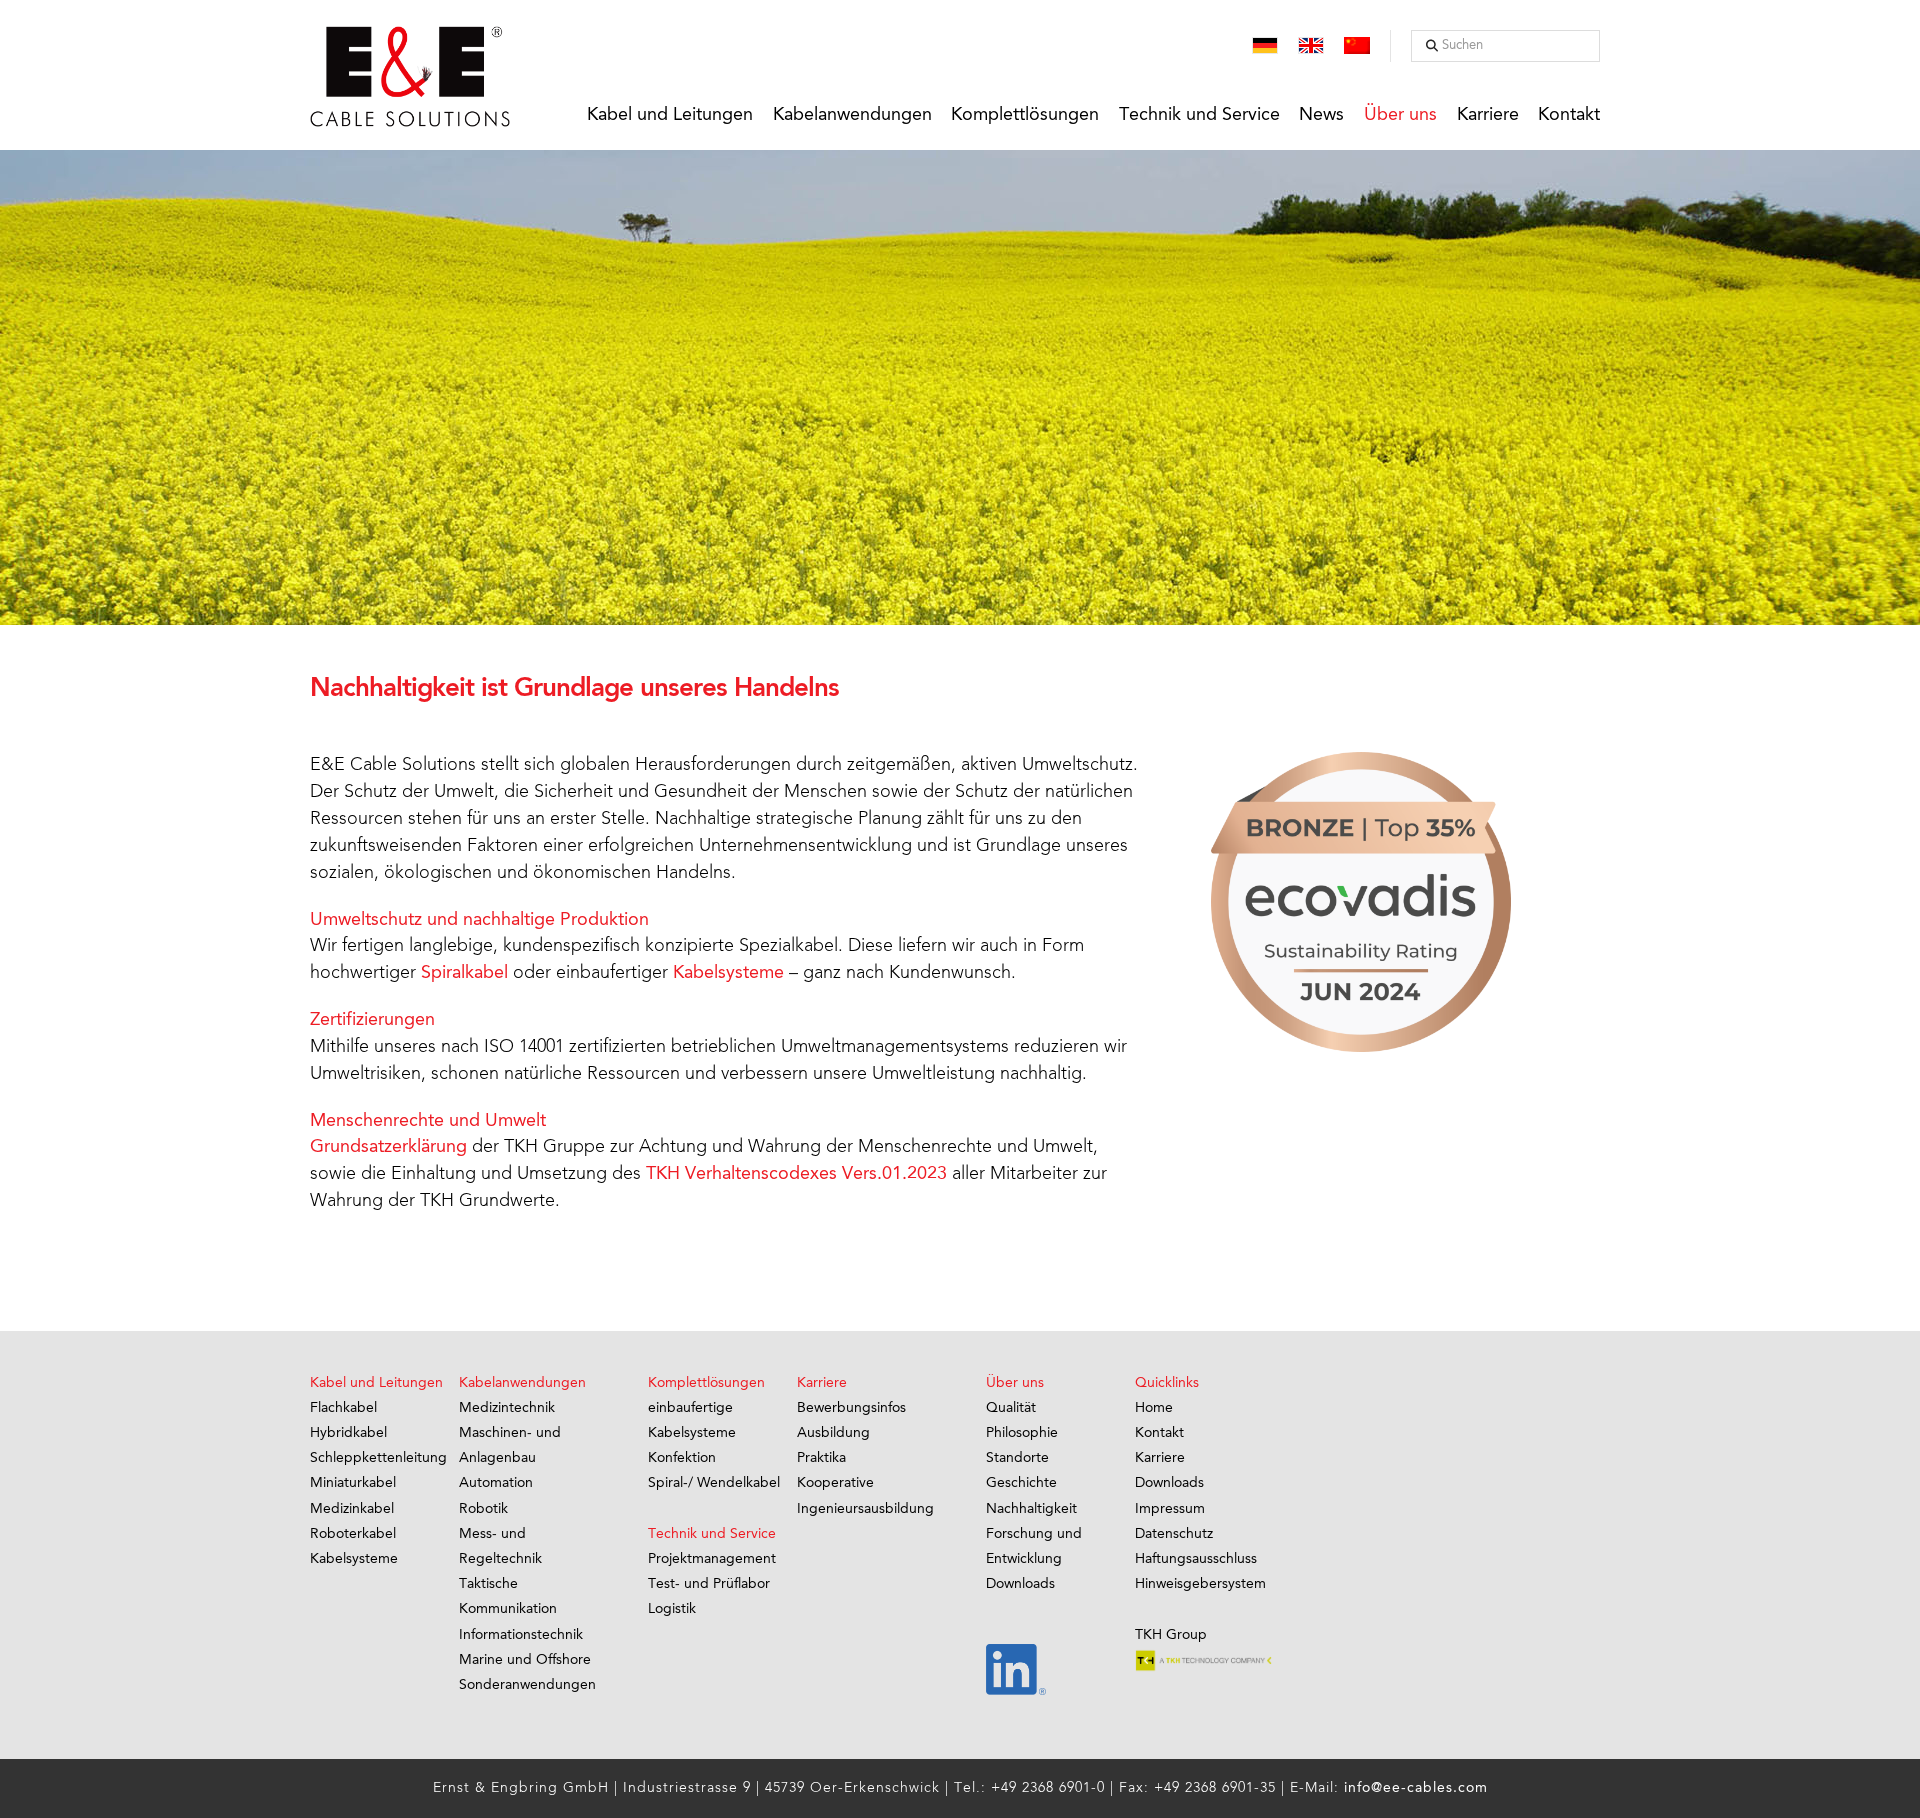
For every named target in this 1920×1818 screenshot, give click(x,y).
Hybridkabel (348, 1433)
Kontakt (1159, 1433)
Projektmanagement (712, 1559)
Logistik (672, 1609)
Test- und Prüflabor (709, 1584)
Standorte (1017, 1458)
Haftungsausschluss (1196, 1559)
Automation (496, 1483)
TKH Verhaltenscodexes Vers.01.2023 (796, 1174)
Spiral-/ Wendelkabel (714, 1483)
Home (1154, 1408)
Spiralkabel (464, 973)
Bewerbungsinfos (851, 1408)
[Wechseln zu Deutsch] (1265, 47)
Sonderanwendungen (527, 1685)
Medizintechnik (507, 1408)
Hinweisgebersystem (1200, 1584)
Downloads (1020, 1584)
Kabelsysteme (728, 973)
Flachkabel (343, 1408)
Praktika (821, 1458)
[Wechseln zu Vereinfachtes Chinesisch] (1357, 47)
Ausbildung (833, 1433)
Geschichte (1021, 1483)
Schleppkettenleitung (378, 1458)
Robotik (483, 1509)
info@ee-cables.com (1416, 1788)
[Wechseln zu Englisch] (1311, 47)
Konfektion (682, 1458)
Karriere (1160, 1458)
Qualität (1011, 1408)
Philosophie (1022, 1433)
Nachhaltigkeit (1031, 1509)
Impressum (1170, 1509)
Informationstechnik (521, 1635)
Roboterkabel (353, 1534)
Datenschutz (1174, 1534)
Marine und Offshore (525, 1660)
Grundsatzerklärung (388, 1147)
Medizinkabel (352, 1509)
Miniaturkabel (353, 1483)
